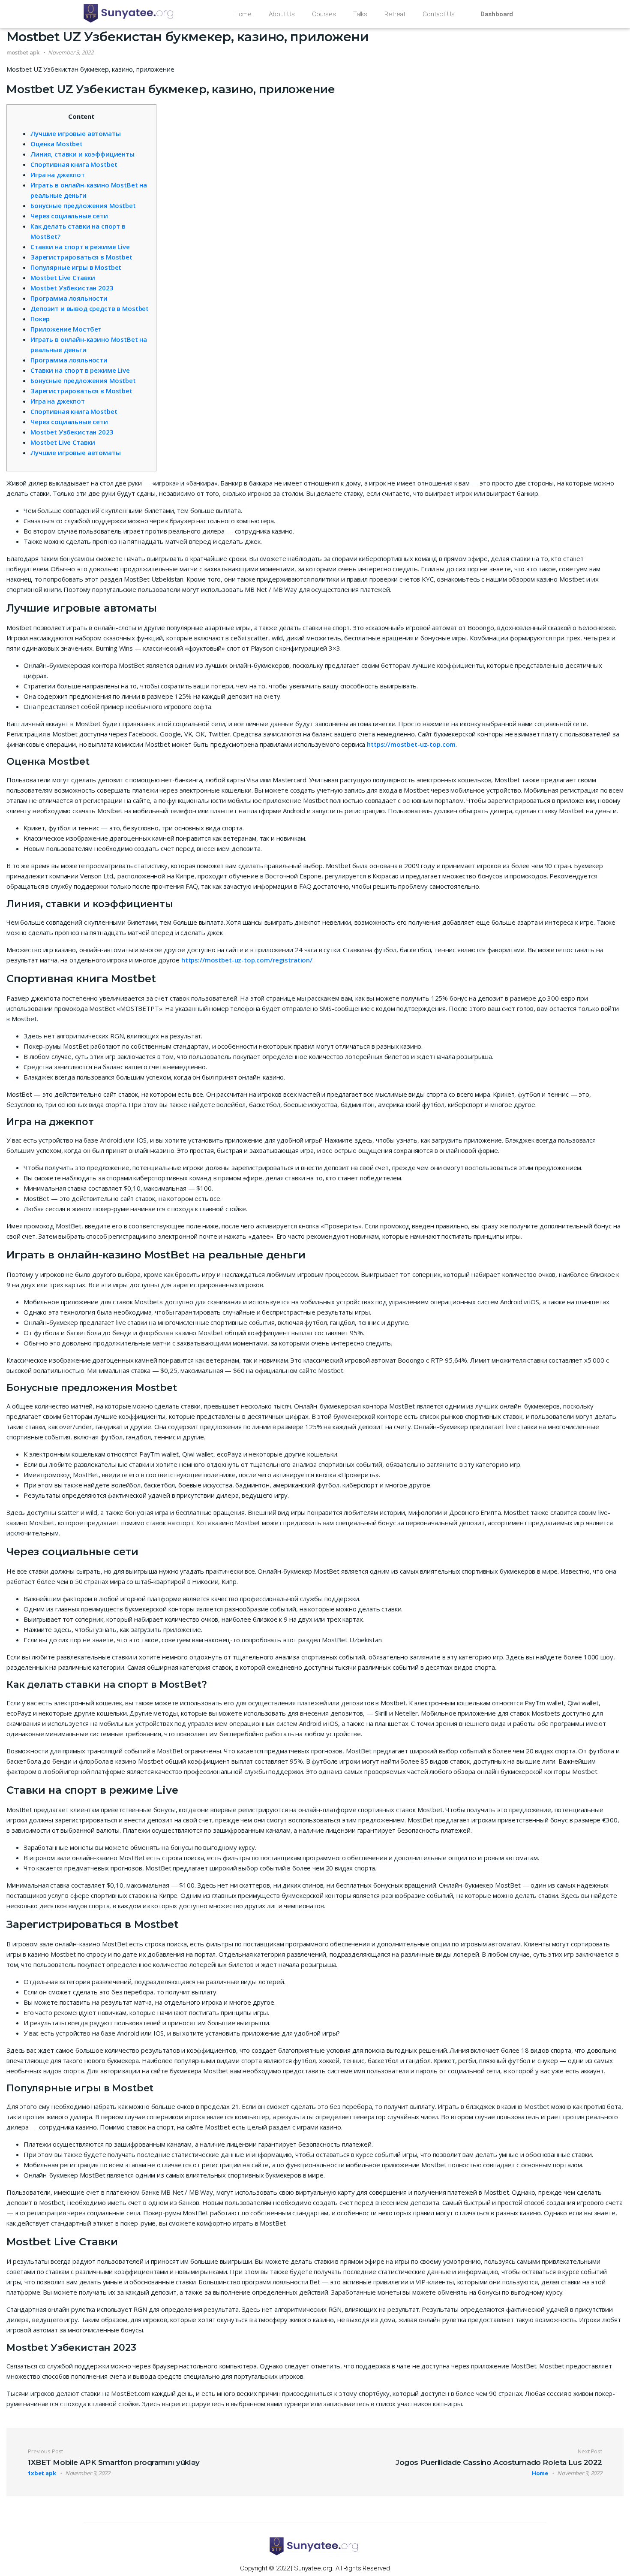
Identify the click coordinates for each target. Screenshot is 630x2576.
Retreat (395, 14)
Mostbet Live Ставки (63, 278)
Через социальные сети (69, 216)
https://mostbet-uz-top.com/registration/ (247, 960)
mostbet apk (23, 52)
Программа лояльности (69, 298)
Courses (324, 14)
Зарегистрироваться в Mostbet (81, 257)
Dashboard (497, 14)
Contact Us (439, 14)
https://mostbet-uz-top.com (411, 744)
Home (243, 14)
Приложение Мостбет (66, 329)
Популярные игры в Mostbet (76, 267)
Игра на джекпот (58, 175)
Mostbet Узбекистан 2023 (72, 288)
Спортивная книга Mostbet (74, 164)
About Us (282, 14)
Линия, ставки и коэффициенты (82, 154)
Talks (360, 14)
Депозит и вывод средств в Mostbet (90, 308)
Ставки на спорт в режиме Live (80, 247)
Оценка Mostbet (57, 144)
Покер (40, 319)
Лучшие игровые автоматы (76, 133)
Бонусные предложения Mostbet (83, 205)
